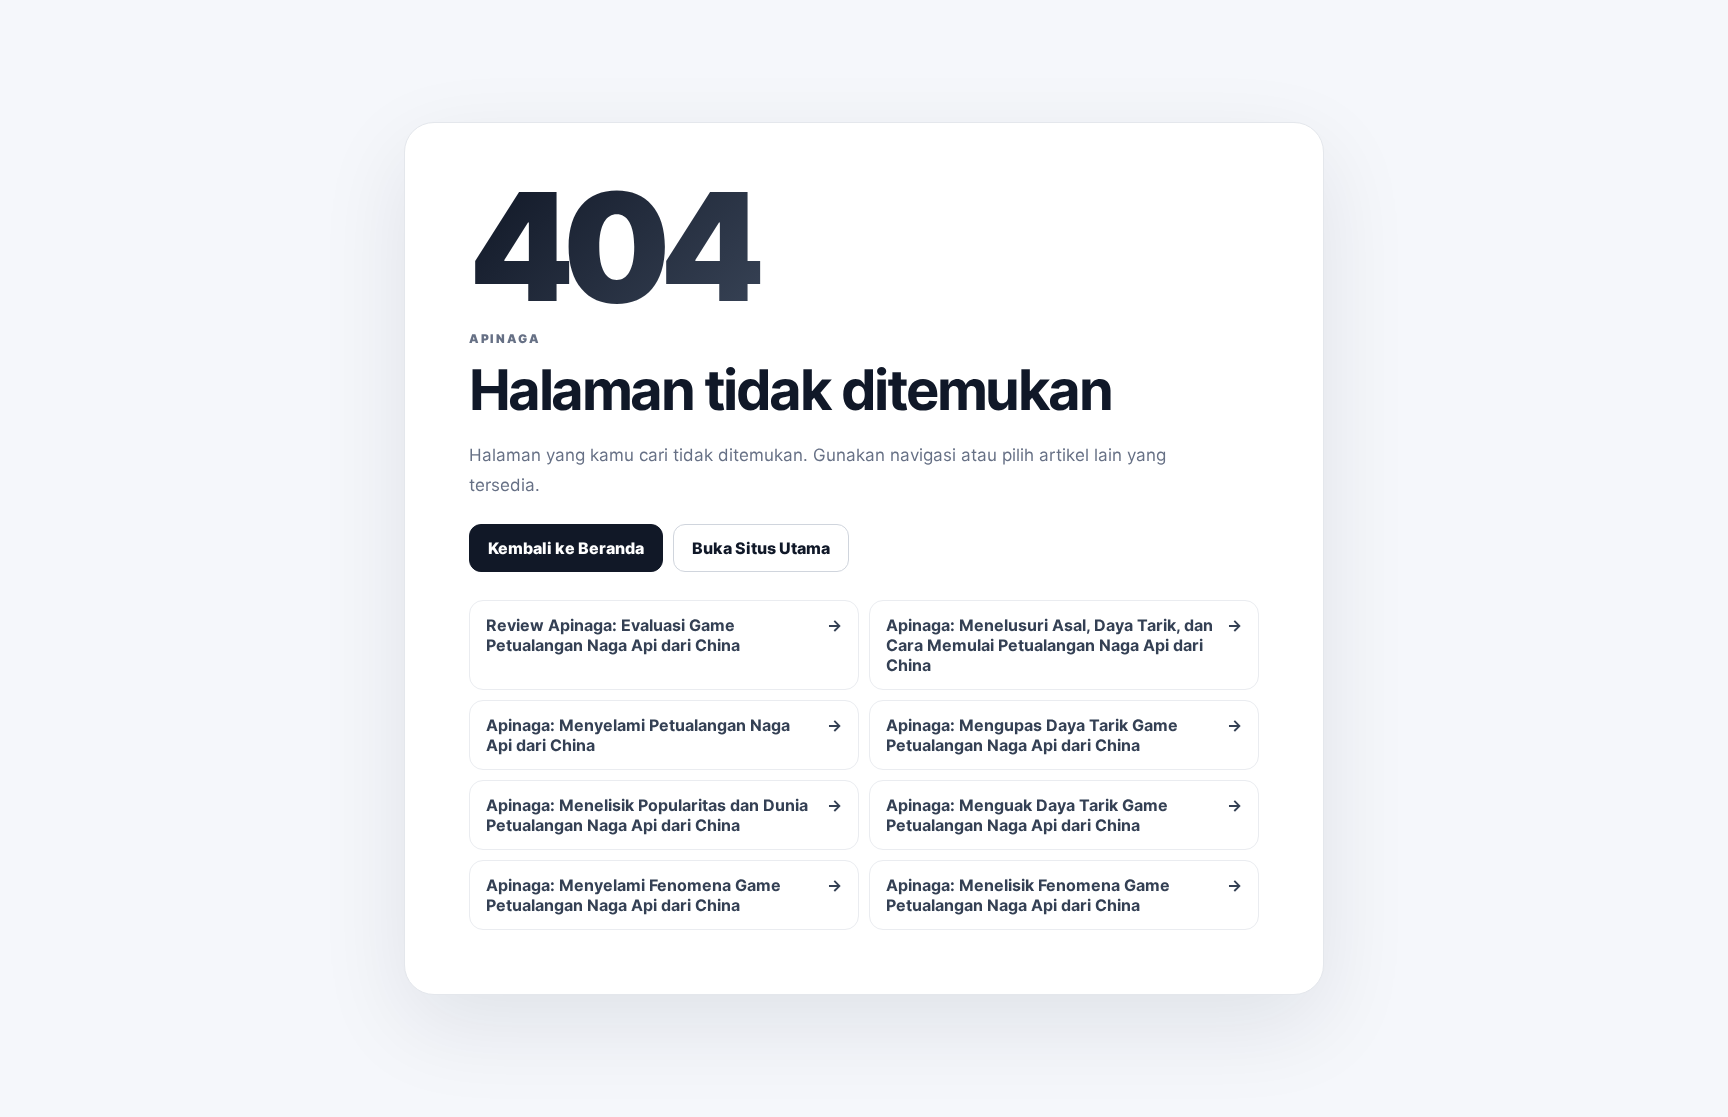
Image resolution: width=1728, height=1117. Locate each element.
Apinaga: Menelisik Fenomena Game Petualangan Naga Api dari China (1064, 895)
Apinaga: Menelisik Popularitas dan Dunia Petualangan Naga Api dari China (664, 815)
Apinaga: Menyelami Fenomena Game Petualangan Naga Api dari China (664, 895)
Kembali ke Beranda (566, 548)
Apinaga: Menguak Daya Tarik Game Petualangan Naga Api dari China (1064, 815)
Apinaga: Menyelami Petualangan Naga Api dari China (664, 735)
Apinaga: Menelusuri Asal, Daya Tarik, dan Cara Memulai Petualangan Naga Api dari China (1064, 645)
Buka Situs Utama (761, 548)
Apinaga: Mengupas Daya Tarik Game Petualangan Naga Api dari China (1064, 735)
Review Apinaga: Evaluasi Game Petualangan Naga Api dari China (664, 635)
